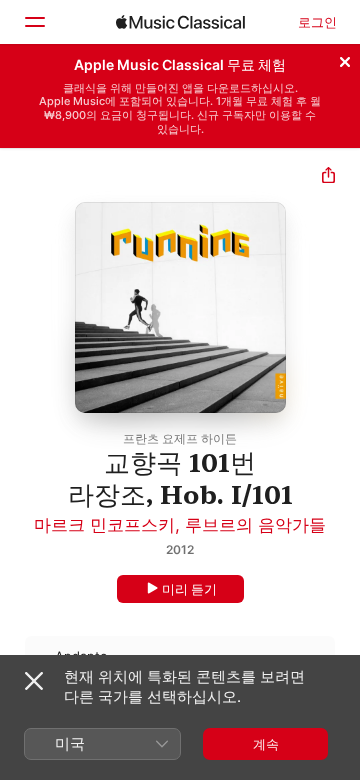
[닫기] (345, 59)
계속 (266, 744)
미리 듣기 (189, 589)
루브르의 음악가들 (255, 525)
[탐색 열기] (34, 22)
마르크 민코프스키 (104, 525)
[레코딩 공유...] (328, 177)
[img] (180, 22)
